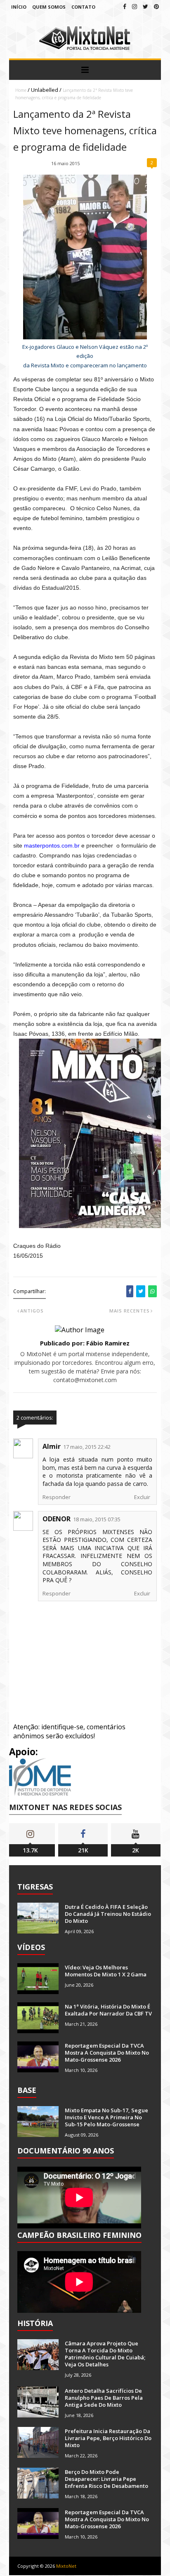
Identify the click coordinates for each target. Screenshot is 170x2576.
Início (19, 7)
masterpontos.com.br (52, 845)
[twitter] (145, 6)
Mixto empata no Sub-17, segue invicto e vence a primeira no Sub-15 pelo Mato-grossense (106, 2117)
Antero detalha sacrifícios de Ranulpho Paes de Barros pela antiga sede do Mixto (104, 2398)
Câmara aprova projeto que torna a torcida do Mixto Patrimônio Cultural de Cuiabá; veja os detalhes (105, 2354)
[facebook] (125, 6)
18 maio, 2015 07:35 (97, 1519)
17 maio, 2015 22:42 (87, 1447)
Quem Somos (49, 7)
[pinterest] (156, 6)
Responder (57, 1497)
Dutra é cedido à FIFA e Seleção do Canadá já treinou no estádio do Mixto (108, 1914)
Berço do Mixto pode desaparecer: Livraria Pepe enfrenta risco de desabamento (106, 2479)
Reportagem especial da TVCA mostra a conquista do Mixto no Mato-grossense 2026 (107, 2053)
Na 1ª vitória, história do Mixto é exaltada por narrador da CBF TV (108, 2010)
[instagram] (135, 6)
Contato (83, 7)
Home (21, 90)
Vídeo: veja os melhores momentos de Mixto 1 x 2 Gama (106, 1971)
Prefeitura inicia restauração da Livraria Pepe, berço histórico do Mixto (108, 2438)
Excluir (142, 1497)
